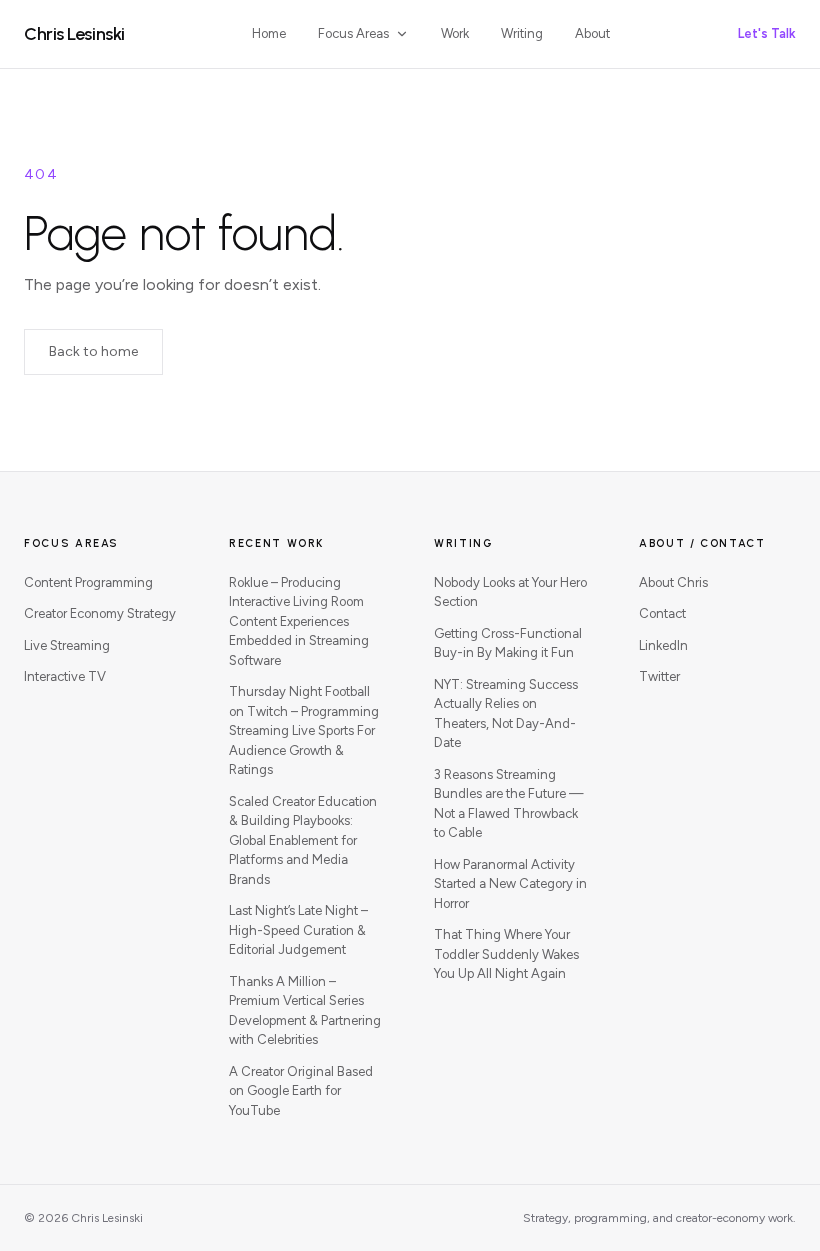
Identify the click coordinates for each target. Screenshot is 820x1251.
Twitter (659, 676)
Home (269, 33)
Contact (662, 613)
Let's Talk (767, 33)
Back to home (93, 351)
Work (455, 33)
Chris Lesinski (74, 34)
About (592, 33)
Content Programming (88, 582)
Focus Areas (353, 33)
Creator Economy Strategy (100, 613)
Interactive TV (65, 676)
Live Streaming (67, 645)
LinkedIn (663, 645)
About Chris (673, 582)
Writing (522, 33)
